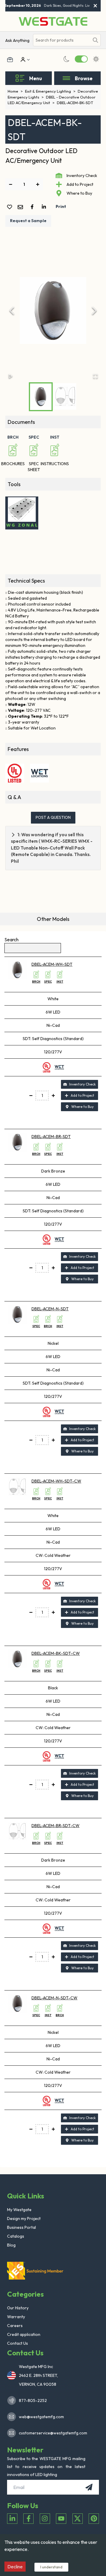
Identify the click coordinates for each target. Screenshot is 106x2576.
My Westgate (19, 2210)
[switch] (81, 59)
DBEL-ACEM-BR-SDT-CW (56, 1826)
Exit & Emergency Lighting (50, 91)
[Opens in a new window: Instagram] (45, 2519)
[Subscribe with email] (89, 2487)
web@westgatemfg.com (41, 2417)
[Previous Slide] (12, 311)
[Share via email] (21, 208)
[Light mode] (96, 59)
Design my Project (24, 2218)
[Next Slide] (94, 311)
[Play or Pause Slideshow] (11, 376)
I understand (51, 2567)
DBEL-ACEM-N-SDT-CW (54, 1998)
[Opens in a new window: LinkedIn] (12, 2519)
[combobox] (61, 40)
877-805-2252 (33, 2400)
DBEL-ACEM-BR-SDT (51, 1137)
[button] (53, 311)
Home (15, 91)
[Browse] (66, 78)
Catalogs (16, 2236)
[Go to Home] (53, 21)
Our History (18, 2308)
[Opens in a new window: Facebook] (28, 2519)
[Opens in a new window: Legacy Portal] (10, 60)
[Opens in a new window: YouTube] (61, 2519)
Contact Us (18, 2343)
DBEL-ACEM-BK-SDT (75, 103)
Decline (15, 2567)
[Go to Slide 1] (41, 397)
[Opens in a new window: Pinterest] (94, 2519)
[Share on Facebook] (33, 207)
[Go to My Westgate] (22, 60)
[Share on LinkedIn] (45, 207)
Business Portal (21, 2227)
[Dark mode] (67, 59)
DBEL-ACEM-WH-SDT (52, 964)
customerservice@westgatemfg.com (51, 2433)
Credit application (24, 2334)
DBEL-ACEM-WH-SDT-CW (56, 1481)
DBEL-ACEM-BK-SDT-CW (56, 1653)
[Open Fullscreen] (95, 376)
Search (11, 939)
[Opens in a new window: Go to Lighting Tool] (22, 513)
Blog (11, 2245)
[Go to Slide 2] (65, 396)
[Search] (95, 40)
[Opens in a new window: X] (78, 2519)
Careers (15, 2326)
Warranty (16, 2317)
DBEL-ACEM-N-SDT (50, 1309)
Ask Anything (17, 40)
